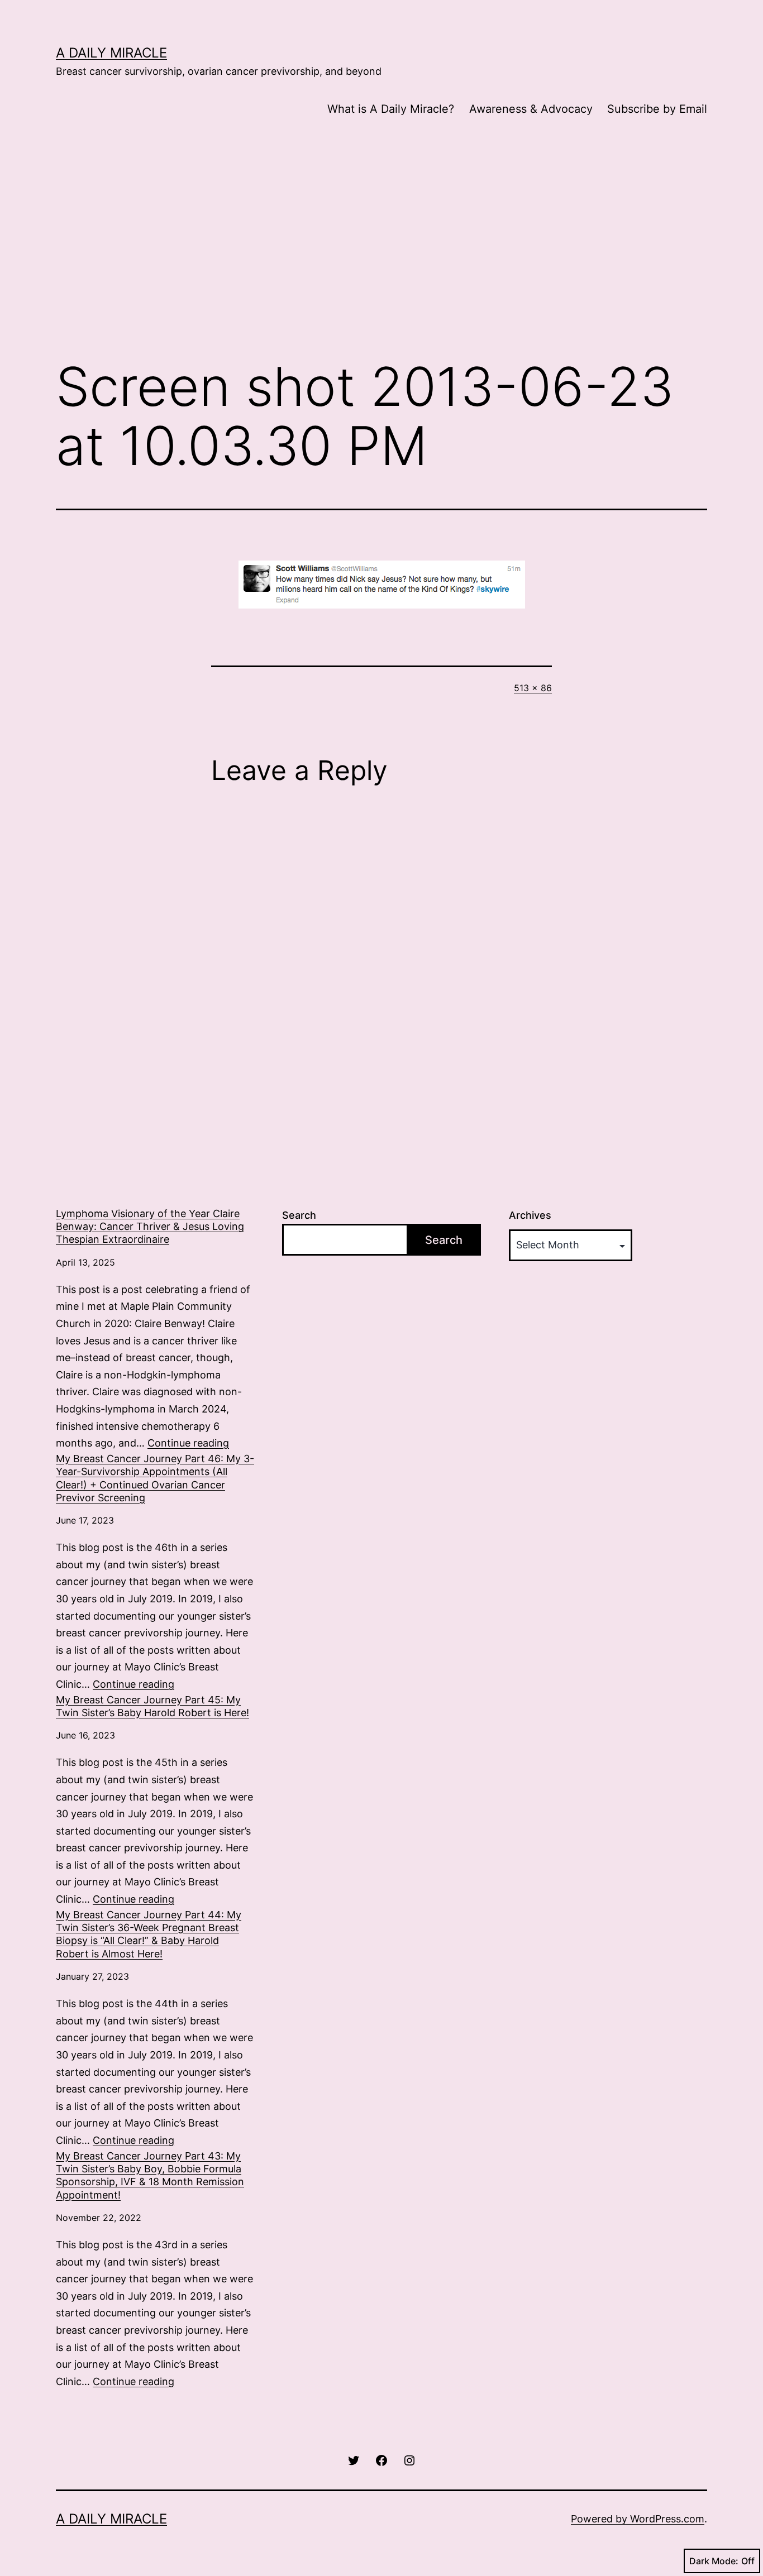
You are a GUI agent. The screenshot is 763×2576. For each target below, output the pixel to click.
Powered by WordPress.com (638, 2519)
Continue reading (188, 1443)
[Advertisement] (381, 257)
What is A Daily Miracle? (391, 109)
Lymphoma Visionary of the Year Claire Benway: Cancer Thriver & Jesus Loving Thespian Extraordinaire (150, 1227)
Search (299, 1215)
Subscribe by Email (657, 109)
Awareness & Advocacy (531, 109)
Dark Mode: (714, 2561)
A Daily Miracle (111, 53)
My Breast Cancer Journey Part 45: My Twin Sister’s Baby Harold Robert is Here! (152, 1706)
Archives (530, 1215)
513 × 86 (533, 688)
